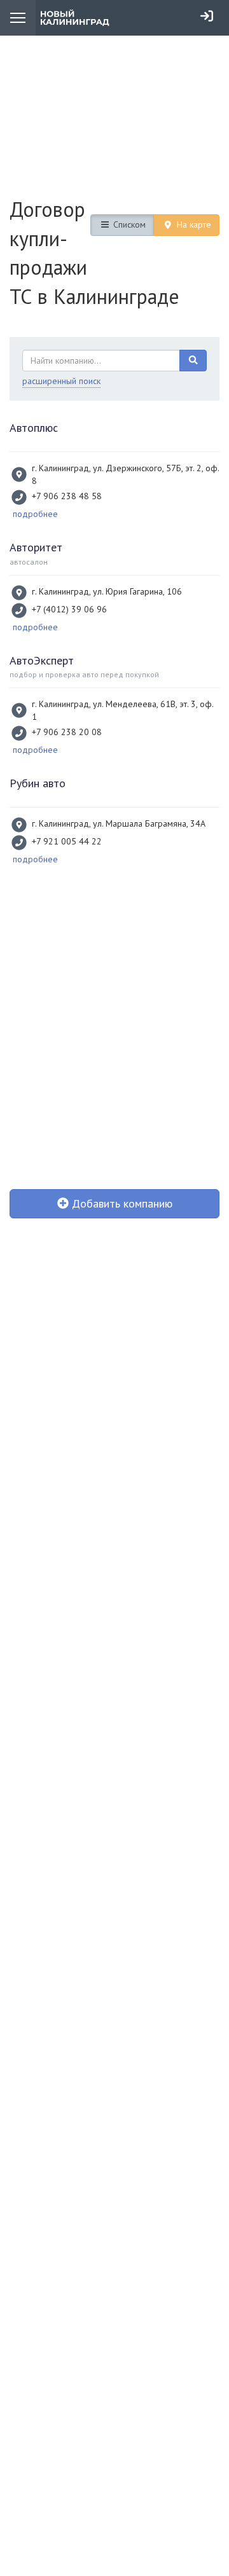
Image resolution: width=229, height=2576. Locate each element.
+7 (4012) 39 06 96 (69, 609)
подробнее (35, 514)
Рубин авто (38, 783)
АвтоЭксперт (42, 660)
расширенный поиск (61, 381)
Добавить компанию (121, 1203)
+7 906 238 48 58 (67, 496)
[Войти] (207, 16)
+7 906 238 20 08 (67, 732)
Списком (128, 224)
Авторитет (36, 547)
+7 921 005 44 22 (67, 841)
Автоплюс (34, 428)
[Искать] (193, 361)
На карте (193, 224)
